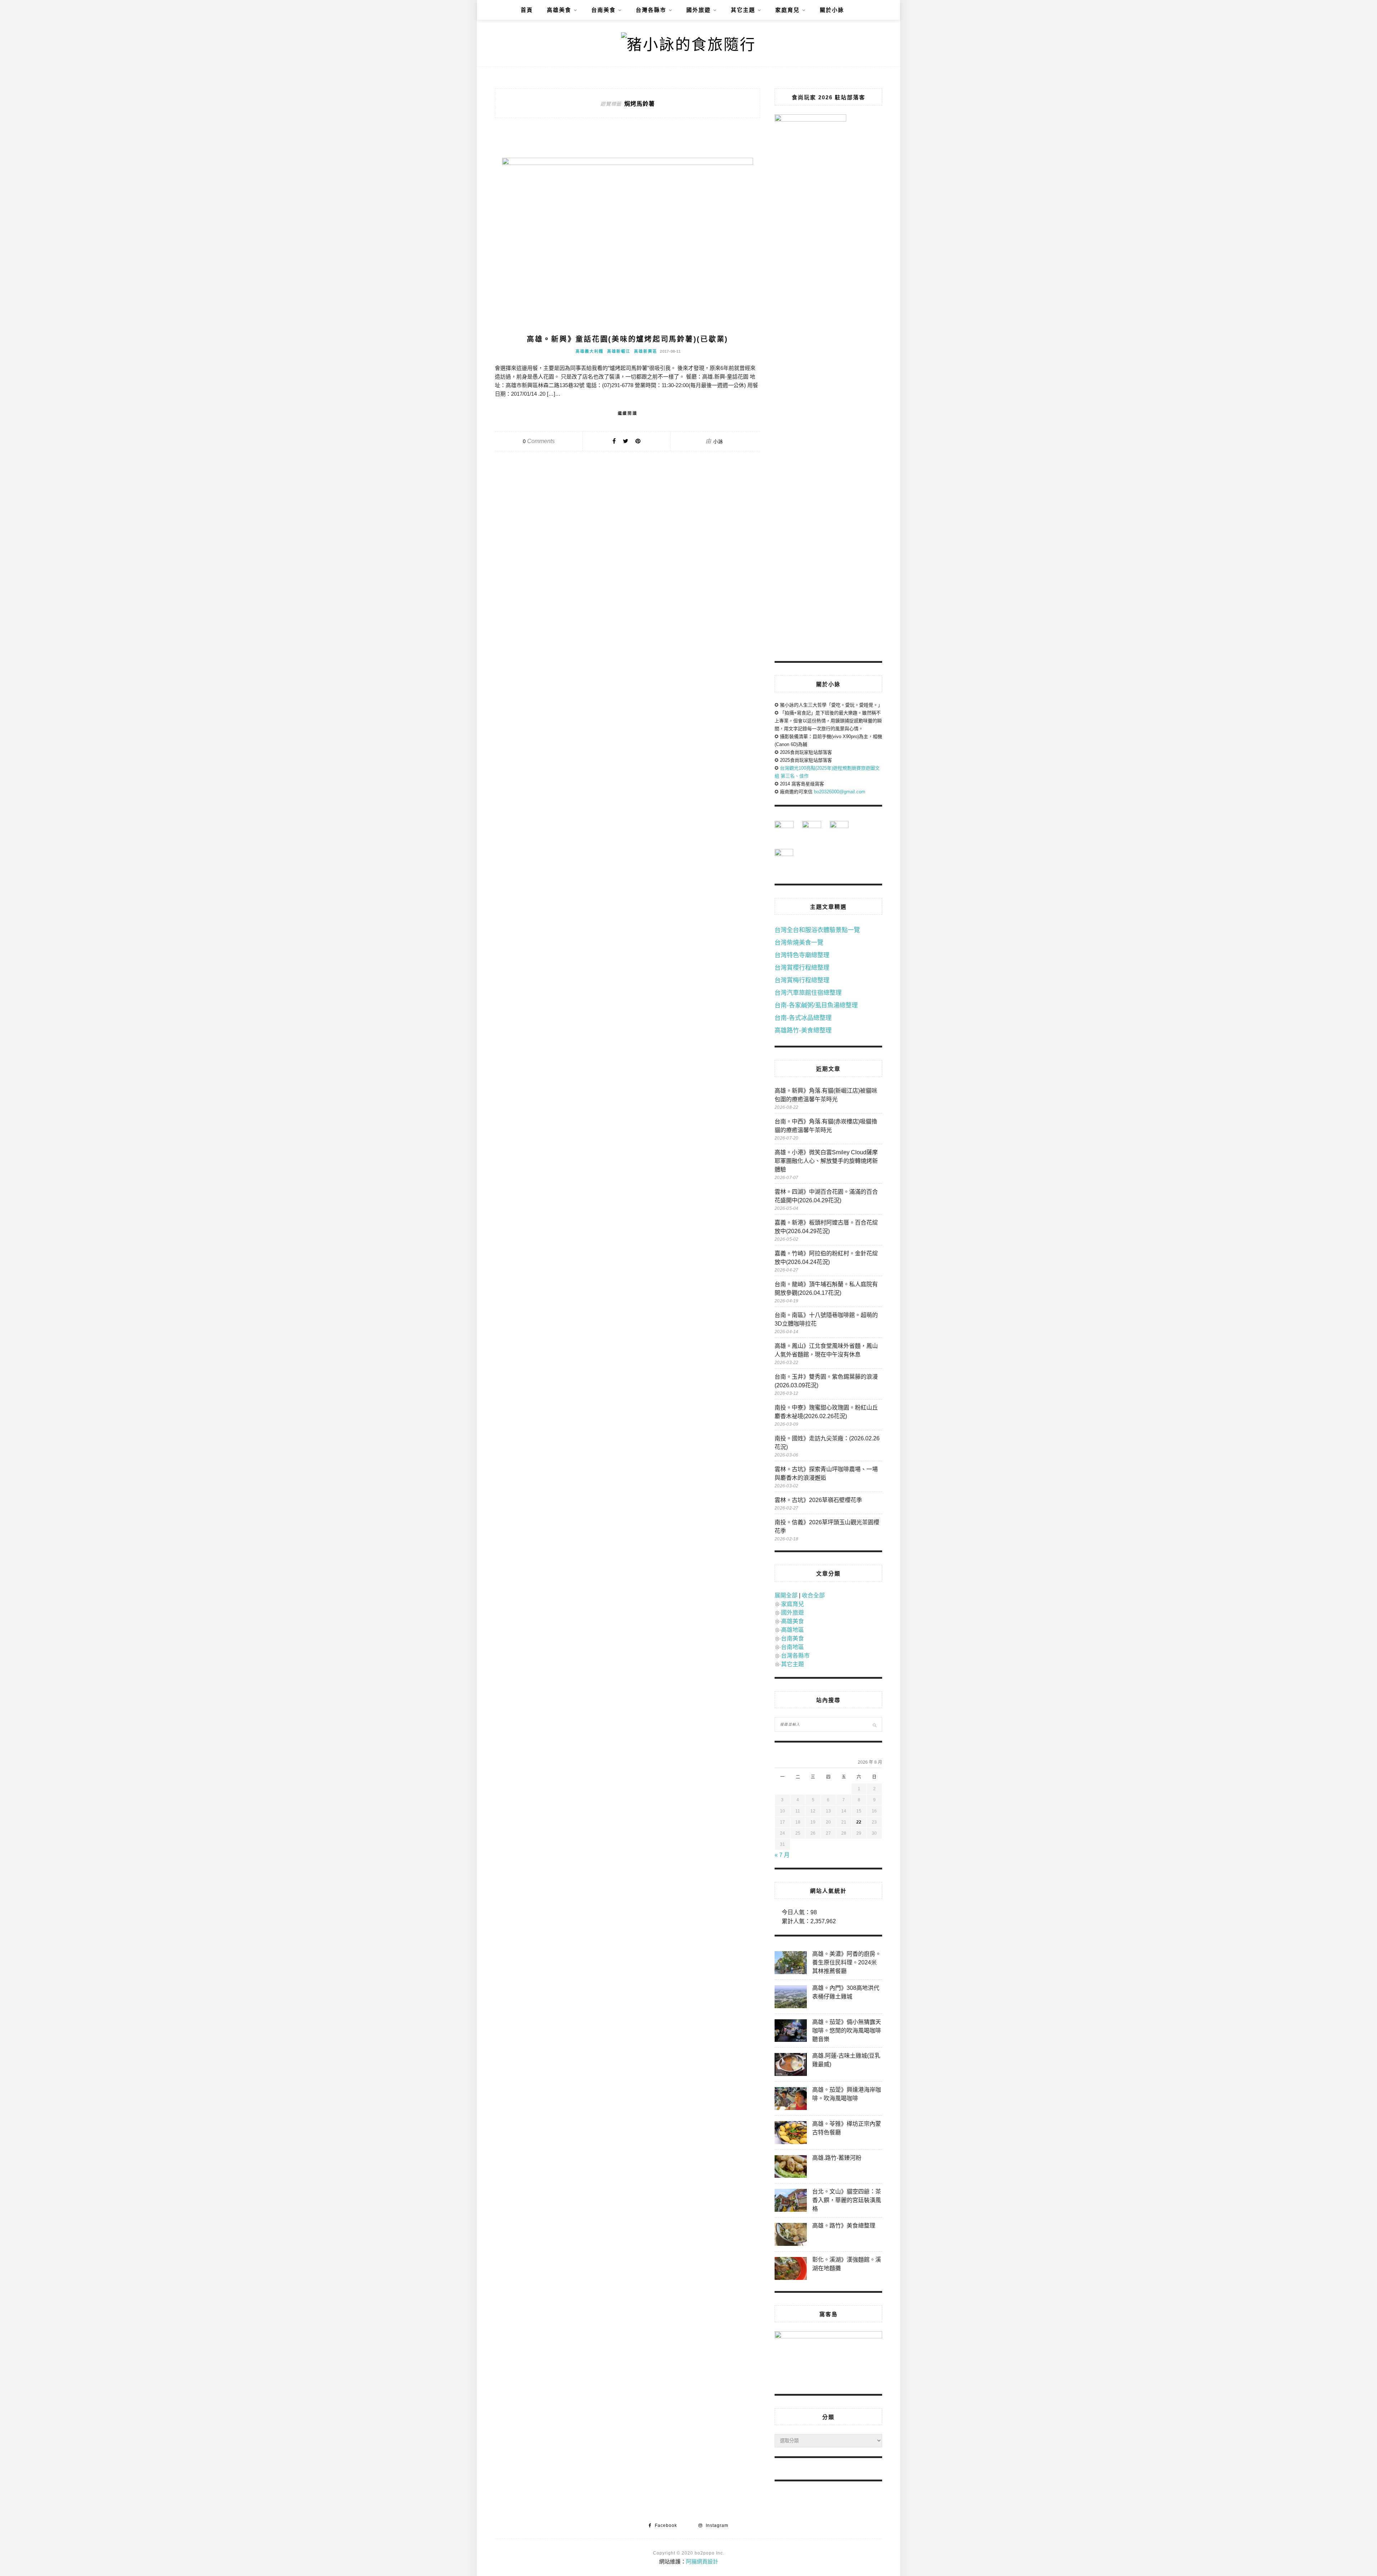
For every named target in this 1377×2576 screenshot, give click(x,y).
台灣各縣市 (651, 10)
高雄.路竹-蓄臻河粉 (837, 2158)
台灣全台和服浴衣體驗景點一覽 (817, 930)
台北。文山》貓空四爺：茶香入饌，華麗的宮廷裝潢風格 (847, 2200)
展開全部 (786, 1595)
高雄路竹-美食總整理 (803, 1030)
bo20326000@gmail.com (840, 792)
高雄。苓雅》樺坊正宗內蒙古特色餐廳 (847, 2128)
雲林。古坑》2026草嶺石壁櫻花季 (818, 1500)
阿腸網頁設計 (702, 2561)
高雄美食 (559, 10)
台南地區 (792, 1647)
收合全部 (813, 1595)
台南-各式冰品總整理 (803, 1018)
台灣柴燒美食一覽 (799, 943)
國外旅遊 (699, 10)
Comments (539, 441)
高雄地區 (792, 1630)
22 (859, 1822)
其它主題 (743, 10)
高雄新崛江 (619, 351)
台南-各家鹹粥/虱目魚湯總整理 (816, 1005)
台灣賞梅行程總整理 (802, 980)
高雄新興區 (646, 351)
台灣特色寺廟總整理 (802, 955)
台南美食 (604, 10)
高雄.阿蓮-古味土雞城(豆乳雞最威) (846, 2060)
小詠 (718, 441)
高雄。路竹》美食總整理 (844, 2226)
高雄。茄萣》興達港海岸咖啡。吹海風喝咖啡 (847, 2094)
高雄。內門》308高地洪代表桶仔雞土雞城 (846, 1992)
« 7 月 (782, 1855)
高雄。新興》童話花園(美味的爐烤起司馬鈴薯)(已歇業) (628, 339)
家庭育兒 (787, 10)
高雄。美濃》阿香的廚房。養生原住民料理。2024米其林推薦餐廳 (847, 1962)
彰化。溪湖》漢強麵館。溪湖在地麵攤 (847, 2264)
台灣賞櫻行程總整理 (802, 968)
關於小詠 (832, 10)
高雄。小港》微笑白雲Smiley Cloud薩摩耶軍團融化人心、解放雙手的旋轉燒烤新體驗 (826, 1161)
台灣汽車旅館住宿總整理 (808, 993)
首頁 (527, 10)
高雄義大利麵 (590, 351)
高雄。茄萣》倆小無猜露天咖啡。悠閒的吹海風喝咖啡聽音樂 (847, 2031)
